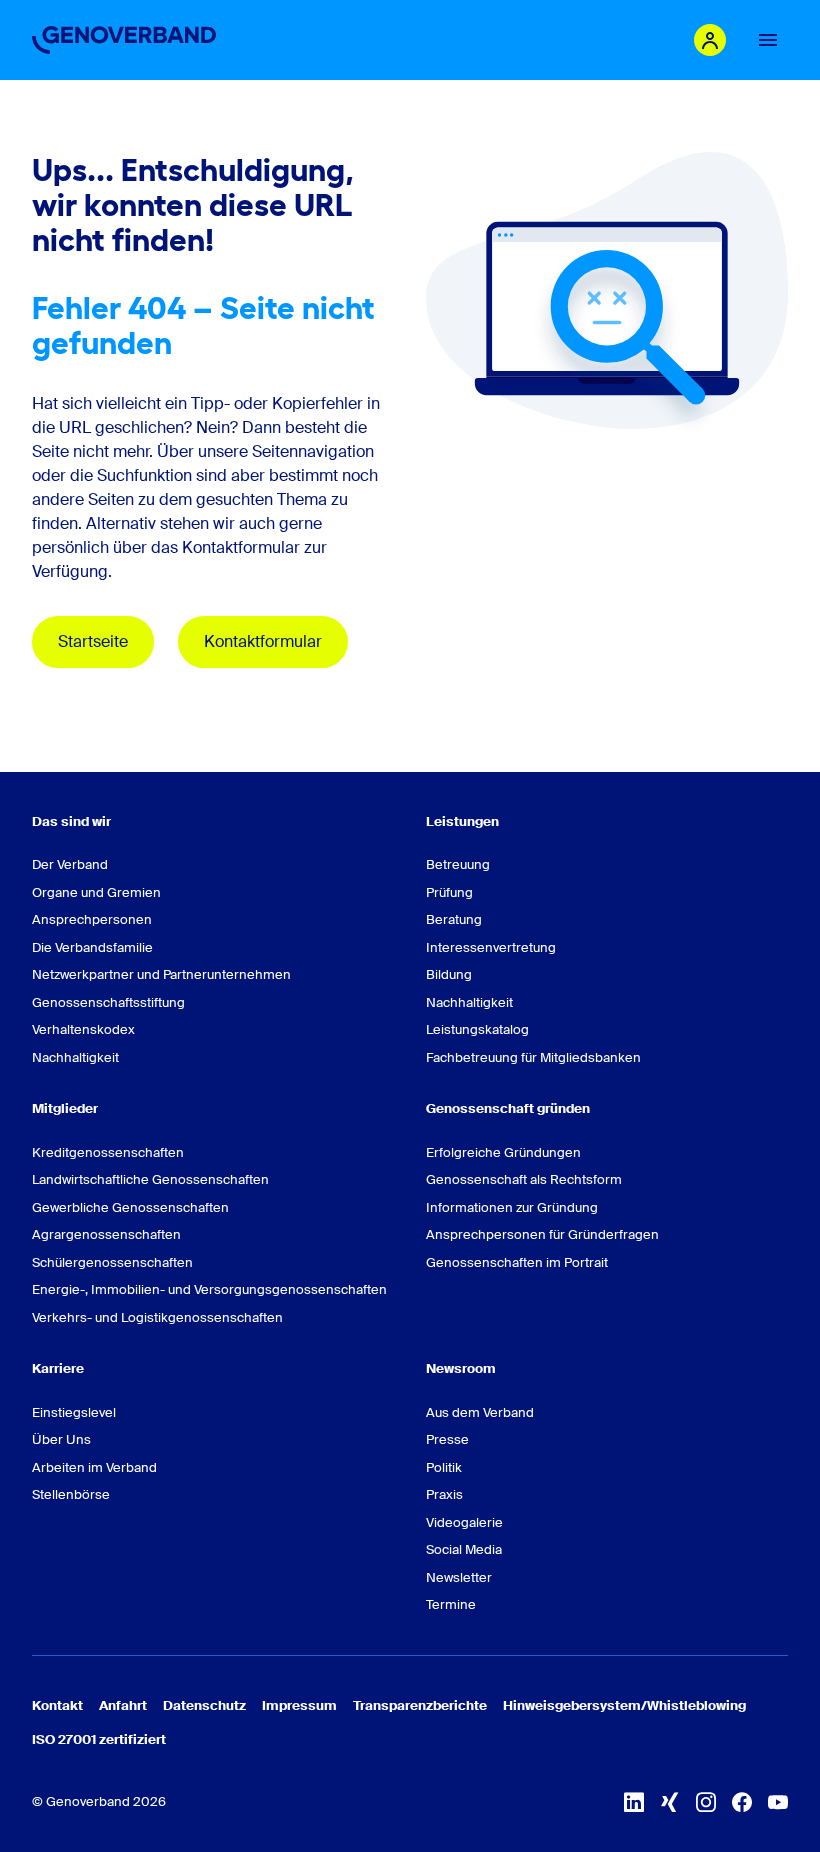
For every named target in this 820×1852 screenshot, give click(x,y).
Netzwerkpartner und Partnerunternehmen (161, 974)
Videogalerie (464, 1522)
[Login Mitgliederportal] (710, 40)
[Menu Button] (768, 40)
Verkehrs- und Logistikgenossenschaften (157, 1317)
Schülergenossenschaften (112, 1262)
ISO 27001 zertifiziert (99, 1739)
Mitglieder (65, 1108)
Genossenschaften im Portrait (517, 1262)
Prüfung (449, 892)
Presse (447, 1439)
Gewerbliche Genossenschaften (130, 1207)
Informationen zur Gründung (512, 1207)
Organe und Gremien (96, 892)
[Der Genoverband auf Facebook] (742, 1802)
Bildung (449, 974)
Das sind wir (71, 821)
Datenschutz (204, 1705)
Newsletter (459, 1577)
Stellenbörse (71, 1494)
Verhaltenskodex (83, 1029)
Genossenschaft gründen (508, 1108)
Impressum (299, 1705)
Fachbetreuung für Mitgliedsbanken (533, 1057)
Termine (451, 1604)
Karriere (58, 1368)
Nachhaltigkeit (75, 1057)
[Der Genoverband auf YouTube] (778, 1802)
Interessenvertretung (491, 947)
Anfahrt (123, 1705)
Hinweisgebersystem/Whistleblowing (624, 1705)
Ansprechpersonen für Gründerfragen (542, 1234)
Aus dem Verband (480, 1412)
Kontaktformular (263, 641)
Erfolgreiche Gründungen (503, 1152)
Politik (444, 1467)
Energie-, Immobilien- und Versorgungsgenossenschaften (209, 1289)
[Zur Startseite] (124, 40)
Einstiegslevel (74, 1412)
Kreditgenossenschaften (108, 1152)
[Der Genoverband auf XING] (670, 1802)
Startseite (93, 641)
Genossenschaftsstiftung (108, 1002)
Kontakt (57, 1705)
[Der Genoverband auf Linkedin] (634, 1802)
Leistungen (462, 821)
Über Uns (61, 1439)
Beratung (454, 919)
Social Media (464, 1549)
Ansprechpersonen (92, 919)
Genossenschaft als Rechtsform (524, 1179)
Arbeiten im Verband (94, 1467)
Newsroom (461, 1368)
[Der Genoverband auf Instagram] (706, 1802)
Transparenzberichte (420, 1705)
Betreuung (458, 864)
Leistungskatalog (477, 1029)
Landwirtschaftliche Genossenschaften (150, 1179)
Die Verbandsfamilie (92, 947)
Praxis (444, 1494)
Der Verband (70, 864)
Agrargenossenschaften (106, 1234)
